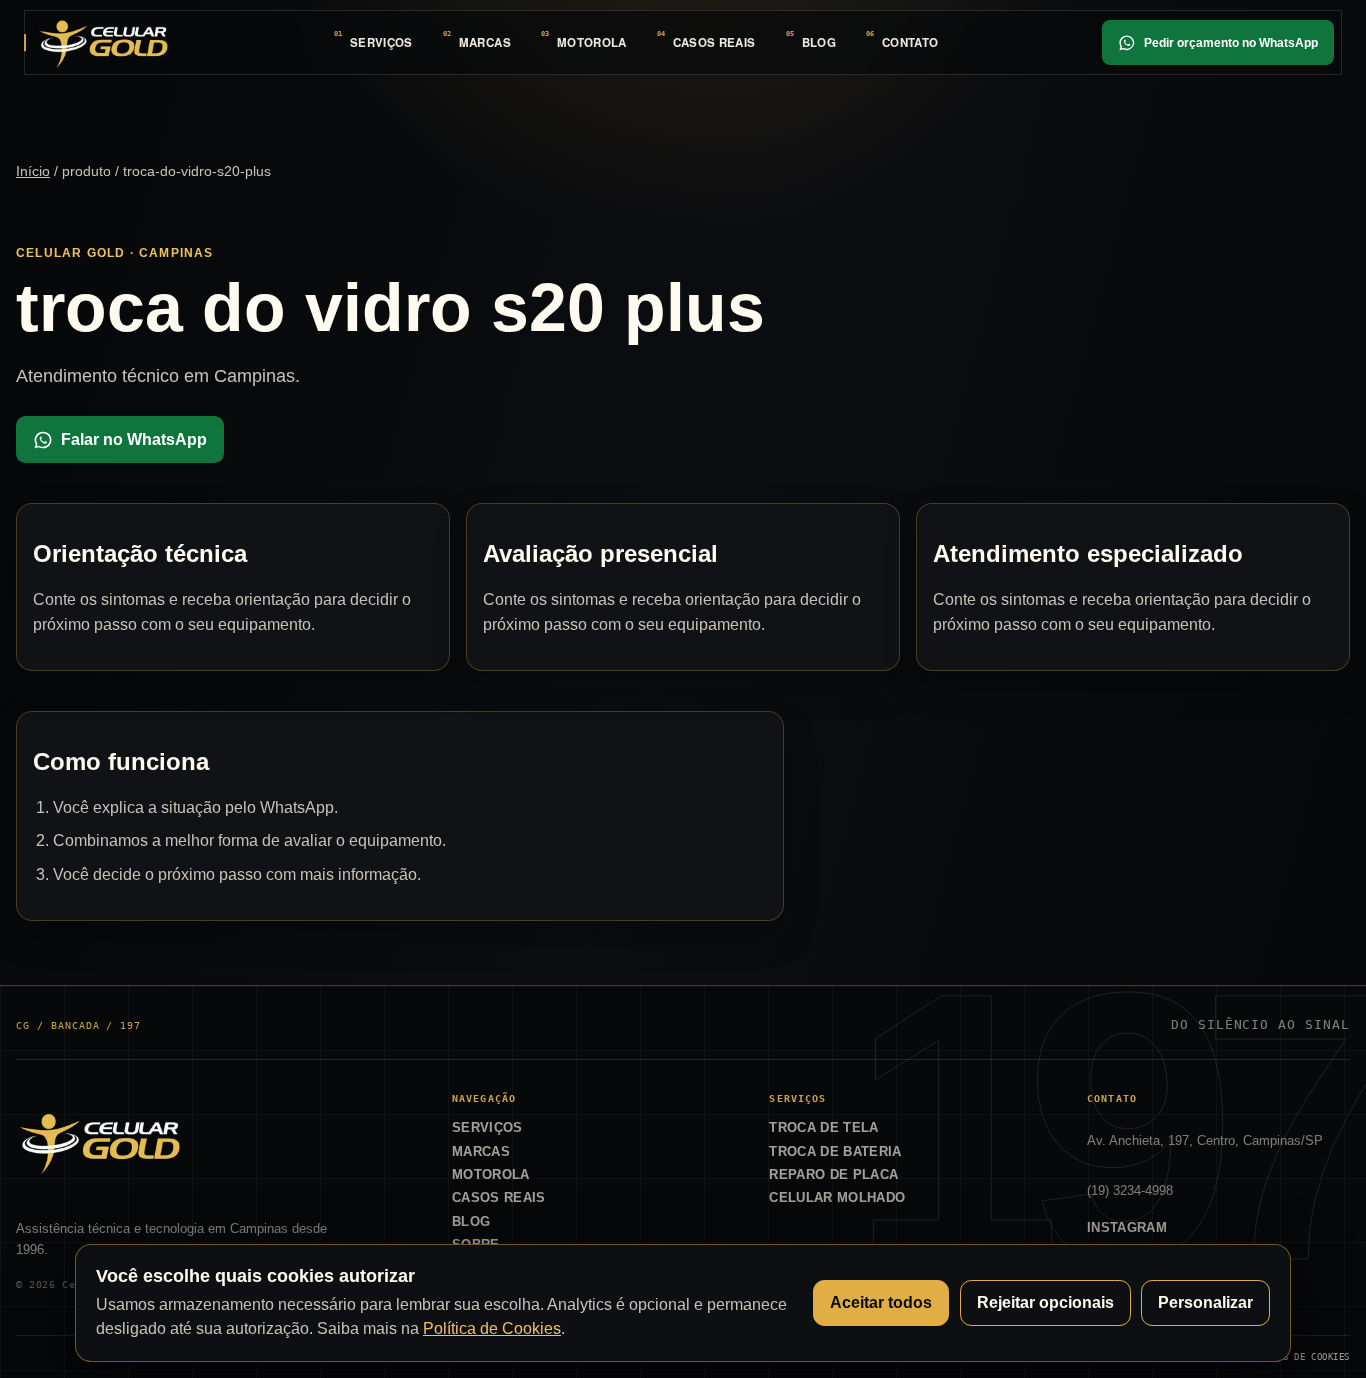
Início (33, 171)
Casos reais (714, 42)
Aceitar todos (881, 1302)
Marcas (485, 42)
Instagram (1127, 1227)
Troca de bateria (835, 1151)
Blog (819, 42)
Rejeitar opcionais (1045, 1302)
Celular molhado (837, 1197)
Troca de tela (823, 1127)
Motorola (592, 42)
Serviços (381, 42)
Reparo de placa (833, 1174)
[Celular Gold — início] (103, 42)
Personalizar (1205, 1302)
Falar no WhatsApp (134, 439)
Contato (910, 42)
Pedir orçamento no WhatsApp (1231, 43)
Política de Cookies (492, 1328)
